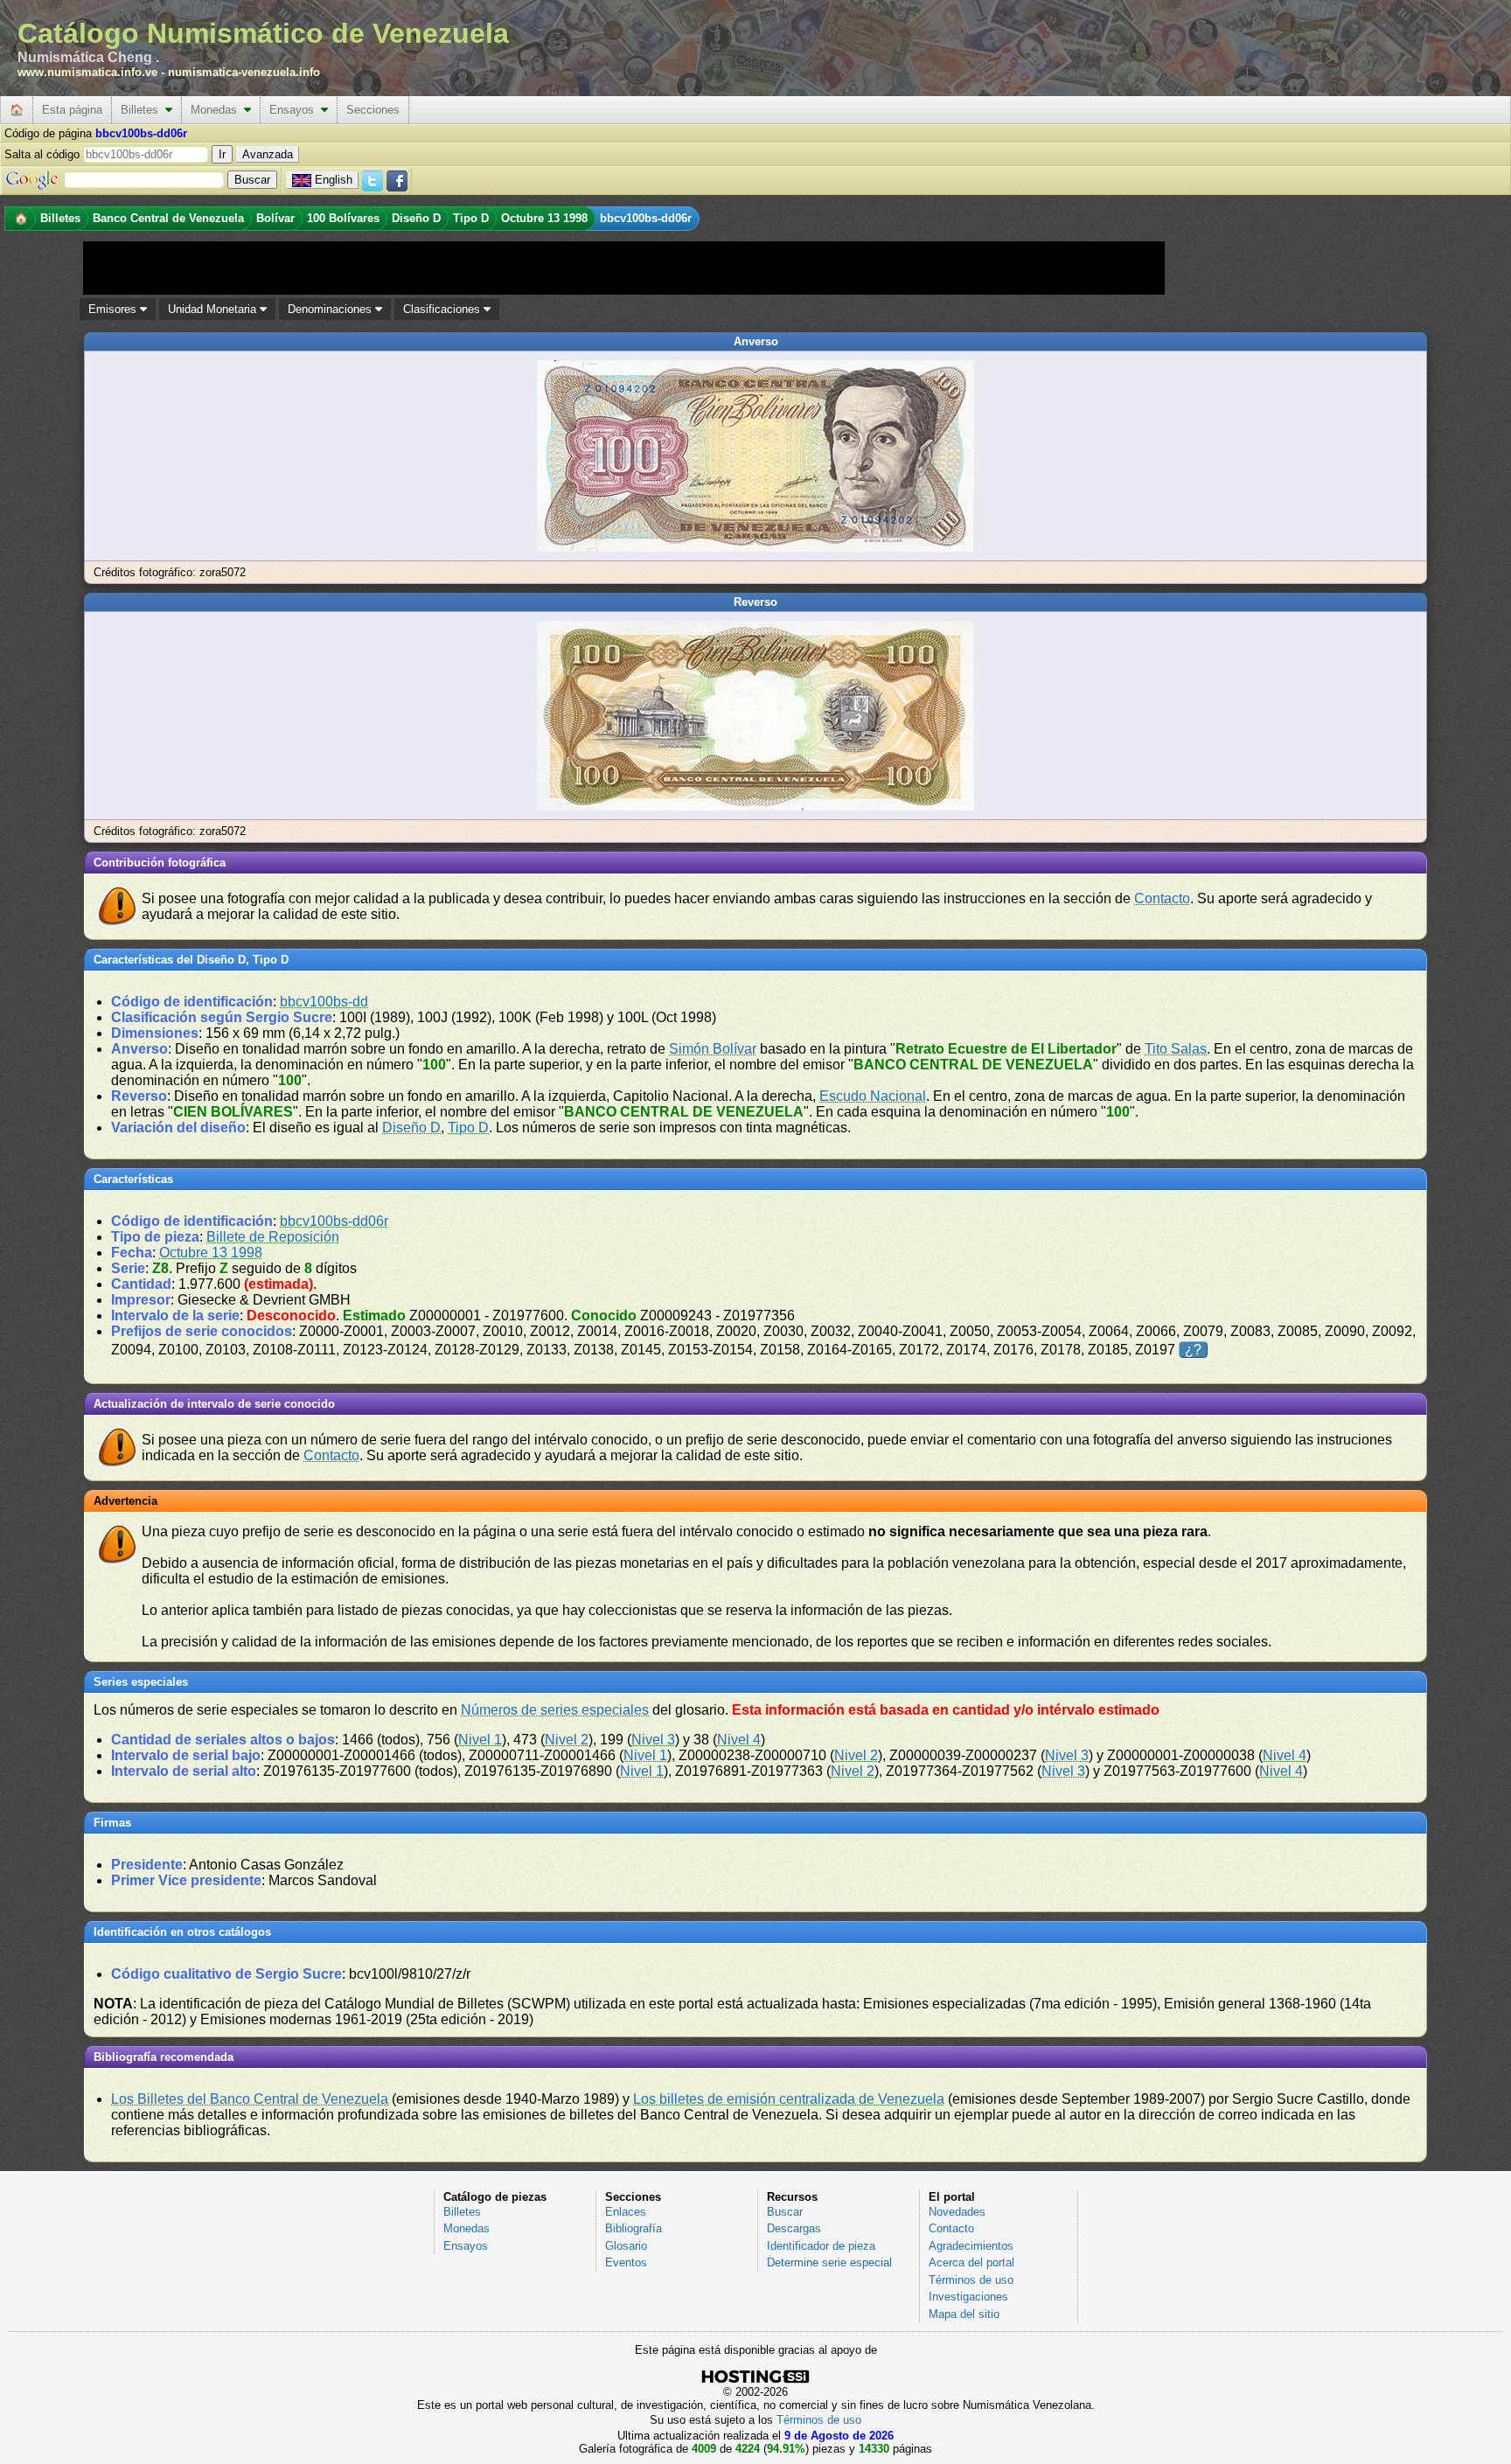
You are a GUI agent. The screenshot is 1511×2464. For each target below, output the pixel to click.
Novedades (957, 2212)
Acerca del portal (971, 2262)
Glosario (626, 2246)
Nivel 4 (739, 1740)
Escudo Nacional (873, 1096)
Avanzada (268, 154)
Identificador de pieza (821, 2246)
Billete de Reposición (273, 1237)
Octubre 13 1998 (211, 1253)
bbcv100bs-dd (324, 1002)
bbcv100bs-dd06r (334, 1221)
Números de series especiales (555, 1710)
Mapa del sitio (964, 2314)
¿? (1193, 1350)
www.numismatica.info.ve (87, 72)
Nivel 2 (567, 1740)
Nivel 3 (653, 1740)
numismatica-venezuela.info (244, 72)
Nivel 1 (480, 1740)
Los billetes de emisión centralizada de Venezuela (789, 2099)
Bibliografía (634, 2228)
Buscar (785, 2212)
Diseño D (411, 1128)
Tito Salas (1176, 1049)
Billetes (143, 110)
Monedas (217, 110)
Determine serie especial (829, 2262)
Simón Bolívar (713, 1049)
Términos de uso (971, 2280)
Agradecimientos (971, 2246)
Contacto (1162, 898)
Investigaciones (968, 2297)
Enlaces (626, 2212)
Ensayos (295, 110)
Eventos (626, 2262)
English (334, 180)
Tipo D (468, 1128)
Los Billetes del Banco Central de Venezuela (250, 2099)
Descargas (794, 2228)
